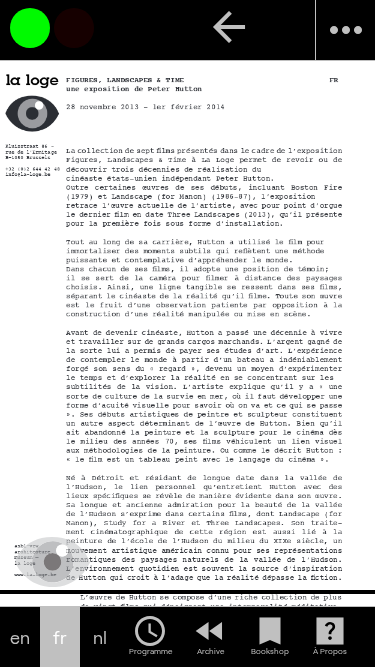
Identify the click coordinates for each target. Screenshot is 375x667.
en (20, 637)
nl (100, 637)
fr (60, 637)
